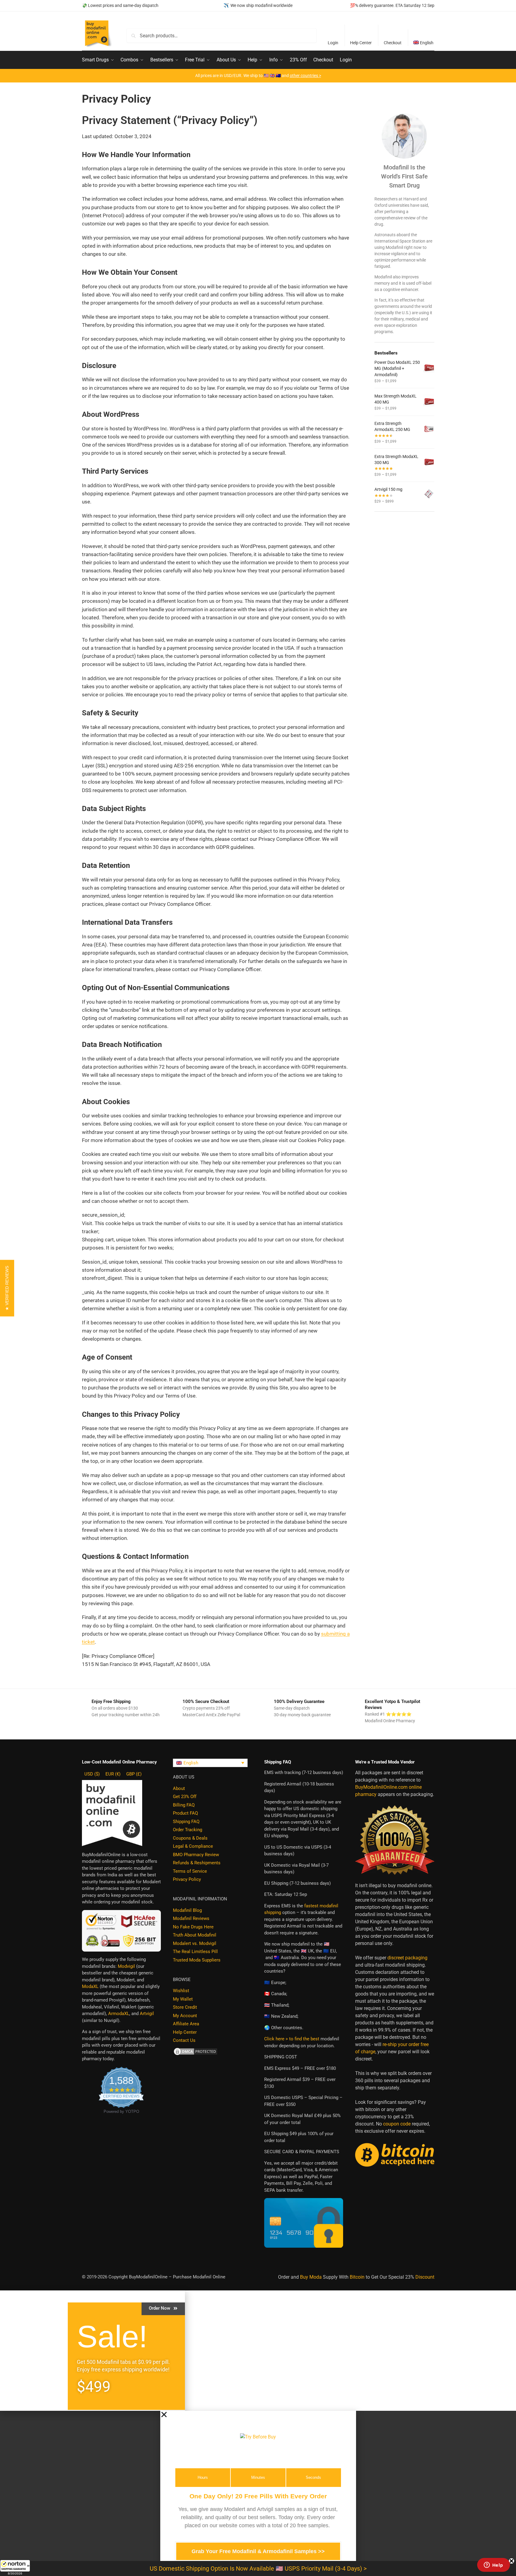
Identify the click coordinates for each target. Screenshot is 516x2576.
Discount (425, 2277)
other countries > (305, 76)
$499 (94, 2387)
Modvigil (126, 1966)
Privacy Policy (187, 1879)
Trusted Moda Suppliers (197, 1960)
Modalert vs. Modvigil (195, 1943)
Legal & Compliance (193, 1846)
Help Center (361, 43)
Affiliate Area (186, 2024)
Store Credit (185, 2007)
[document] (258, 2493)
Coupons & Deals (190, 1838)
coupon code (397, 2124)
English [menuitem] (191, 1763)
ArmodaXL (119, 2014)
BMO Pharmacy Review (196, 1855)
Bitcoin (357, 2277)
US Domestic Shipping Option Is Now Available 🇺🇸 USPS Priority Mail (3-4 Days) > (258, 2568)
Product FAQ (185, 1813)
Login (333, 43)
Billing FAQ (184, 1805)
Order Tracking (188, 1830)
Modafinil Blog (187, 1910)
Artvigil (147, 2014)
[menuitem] (424, 38)
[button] (15, 2568)
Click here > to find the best (292, 2039)
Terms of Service (190, 1871)
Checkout (393, 43)
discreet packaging (407, 1958)
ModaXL (90, 1986)
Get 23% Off (185, 1797)
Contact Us (184, 2040)
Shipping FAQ (186, 1822)
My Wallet (183, 1999)
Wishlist (181, 1991)
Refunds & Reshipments (197, 1863)
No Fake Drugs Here (193, 1927)
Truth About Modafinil (195, 1935)
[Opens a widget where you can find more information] (493, 2565)
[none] (210, 1763)
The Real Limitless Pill (195, 1952)
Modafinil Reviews (191, 1918)
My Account (185, 2016)
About (179, 1788)
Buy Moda (311, 2277)
